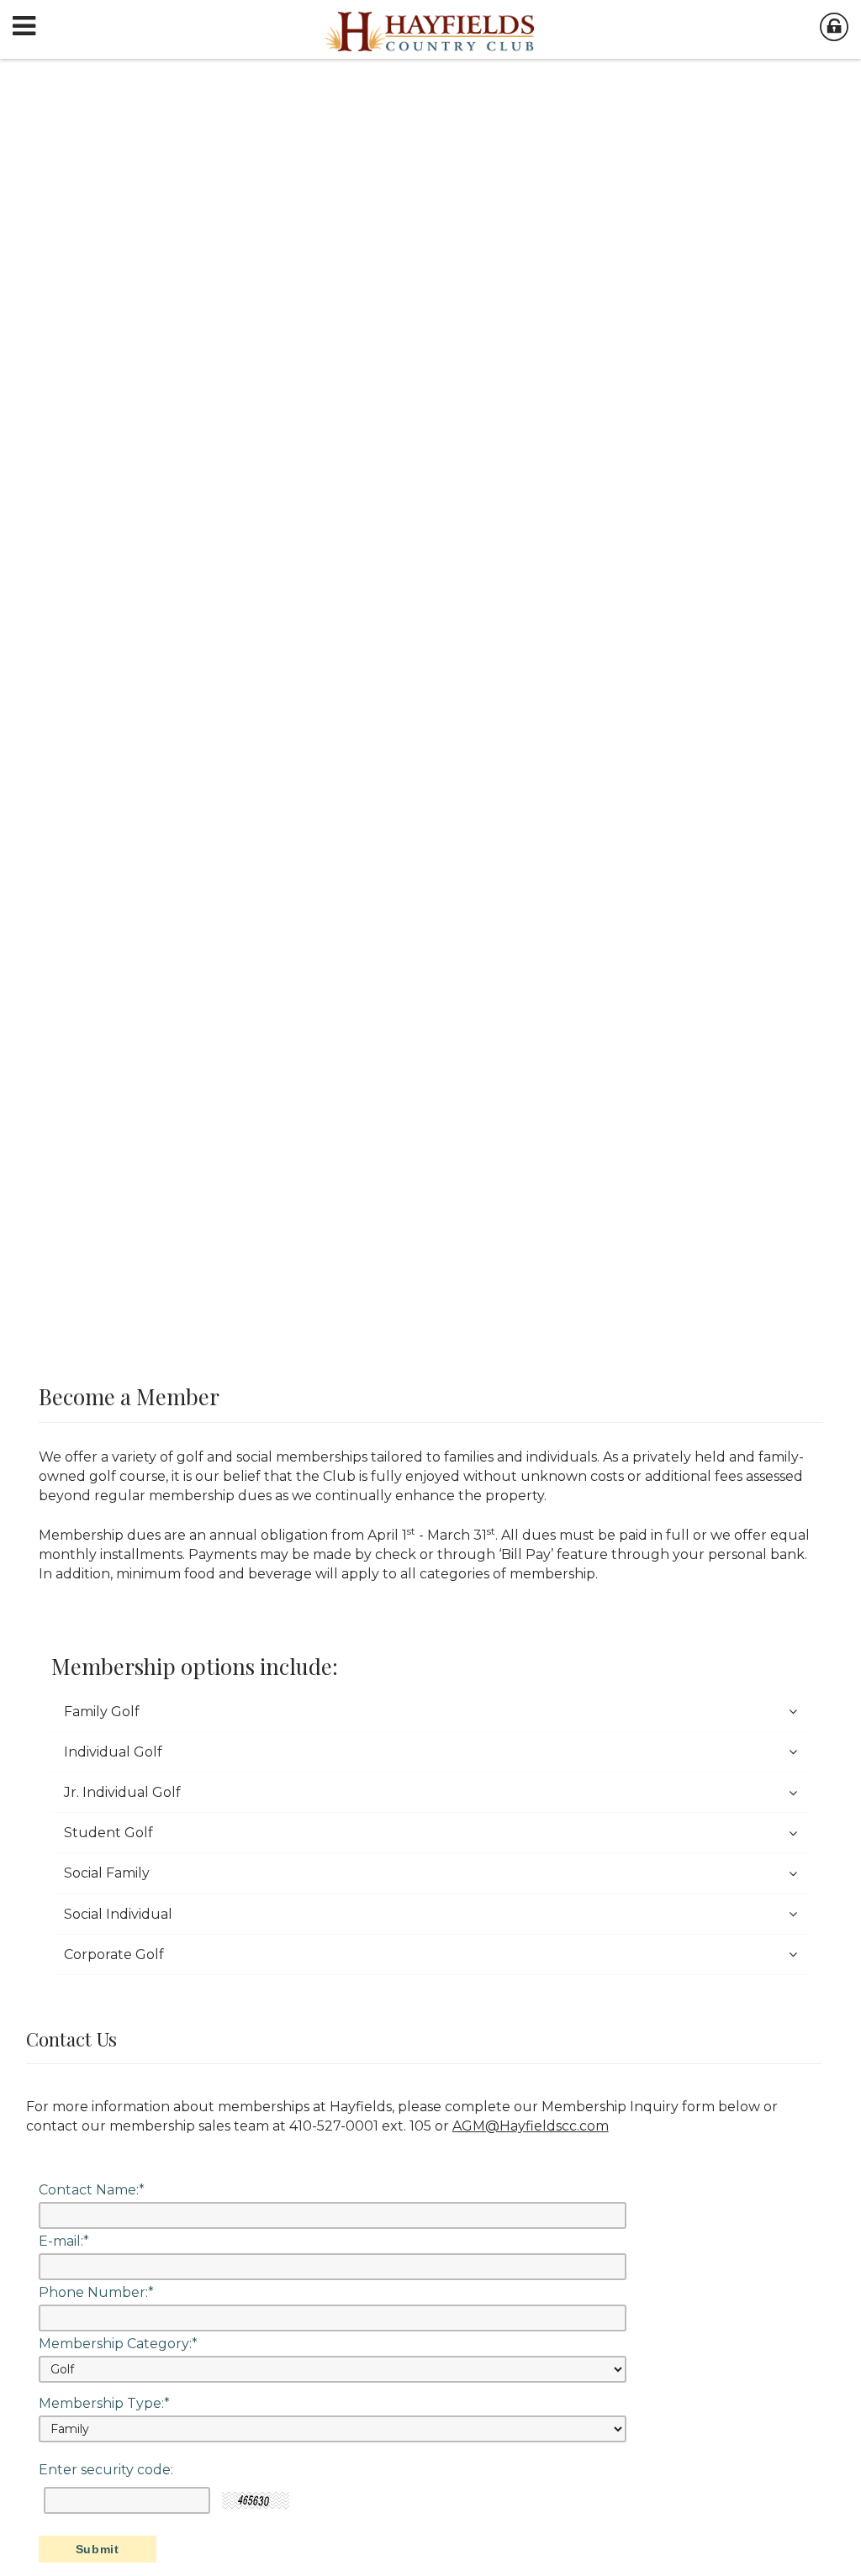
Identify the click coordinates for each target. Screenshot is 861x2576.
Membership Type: (104, 2404)
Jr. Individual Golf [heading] (122, 1792)
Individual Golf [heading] (113, 1752)
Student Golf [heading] (108, 1833)
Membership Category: (118, 2344)
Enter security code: (106, 2470)
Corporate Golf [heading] (114, 1954)
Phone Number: (96, 2293)
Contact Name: (92, 2190)
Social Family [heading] (107, 1873)
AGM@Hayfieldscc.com (531, 2126)
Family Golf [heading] (102, 1712)
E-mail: (64, 2241)
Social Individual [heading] (118, 1914)
